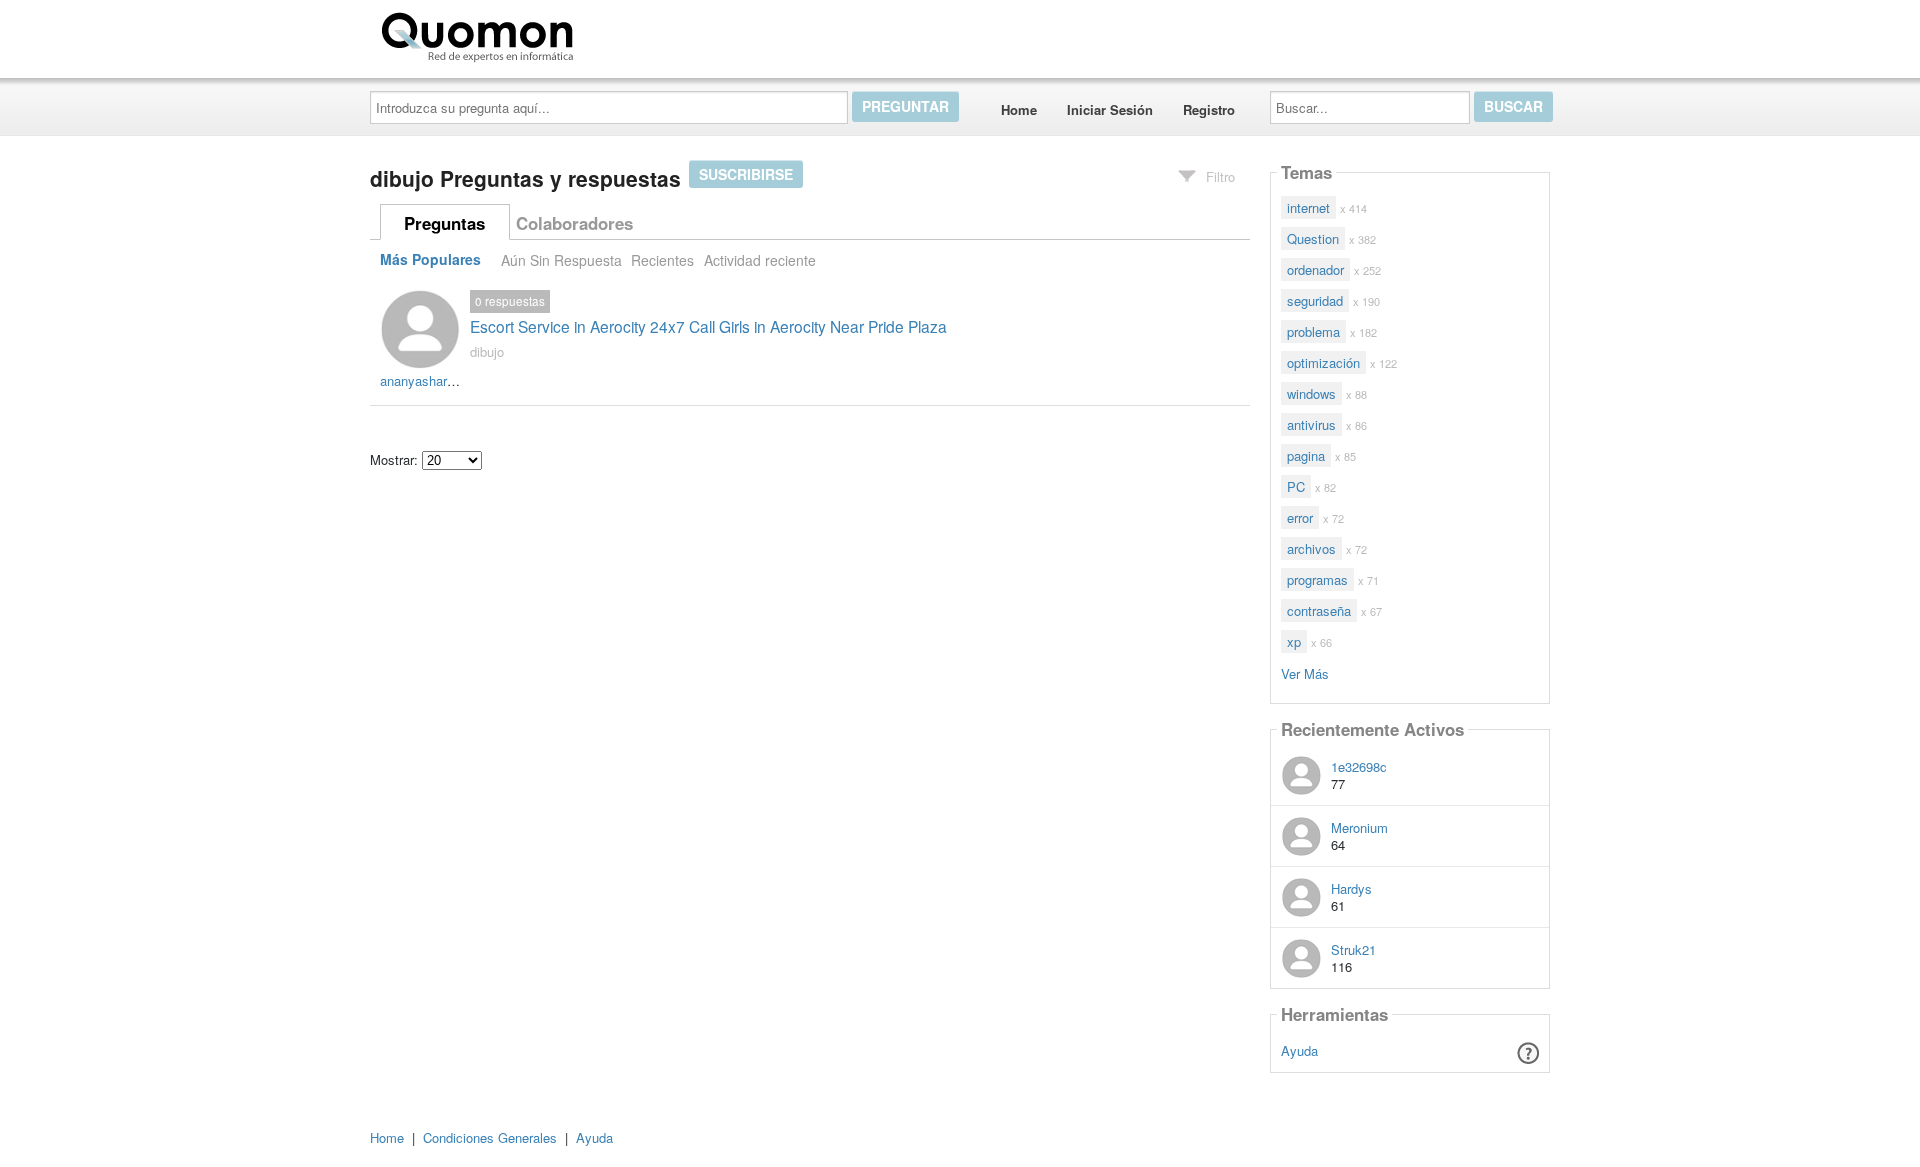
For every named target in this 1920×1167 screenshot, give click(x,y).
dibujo (487, 351)
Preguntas (444, 223)
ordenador (1315, 269)
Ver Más (1305, 672)
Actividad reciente (760, 260)
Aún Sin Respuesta (561, 260)
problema (1313, 331)
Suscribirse (746, 174)
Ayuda (1299, 1050)
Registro (1209, 109)
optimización (1323, 362)
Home (1019, 109)
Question (1313, 238)
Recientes (662, 260)
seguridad (1315, 300)
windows (1311, 393)
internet (1308, 207)
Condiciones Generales (490, 1137)
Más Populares (430, 260)
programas (1317, 579)
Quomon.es (644, 33)
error (1300, 517)
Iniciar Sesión (1110, 109)
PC (1296, 486)
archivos (1311, 548)
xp (1294, 641)
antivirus (1311, 424)
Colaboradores (574, 223)
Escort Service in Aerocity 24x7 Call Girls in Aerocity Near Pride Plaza (708, 326)
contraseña (1319, 610)
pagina (1306, 455)
